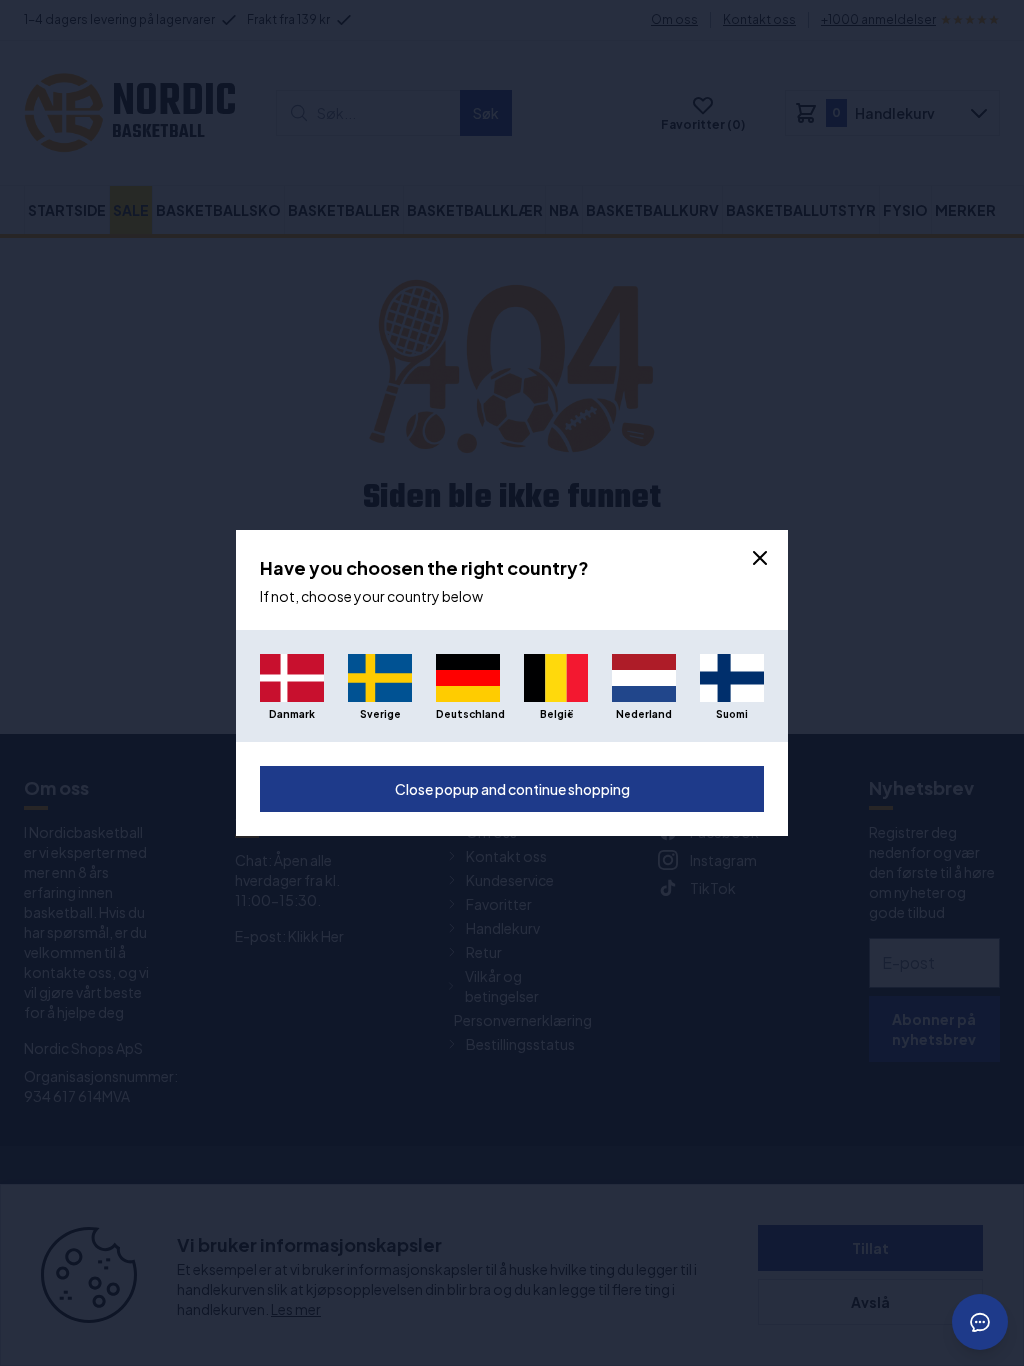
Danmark (292, 714)
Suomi (732, 714)
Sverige (380, 714)
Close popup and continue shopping (512, 789)
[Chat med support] (980, 1322)
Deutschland (468, 714)
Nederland (644, 714)
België (556, 714)
